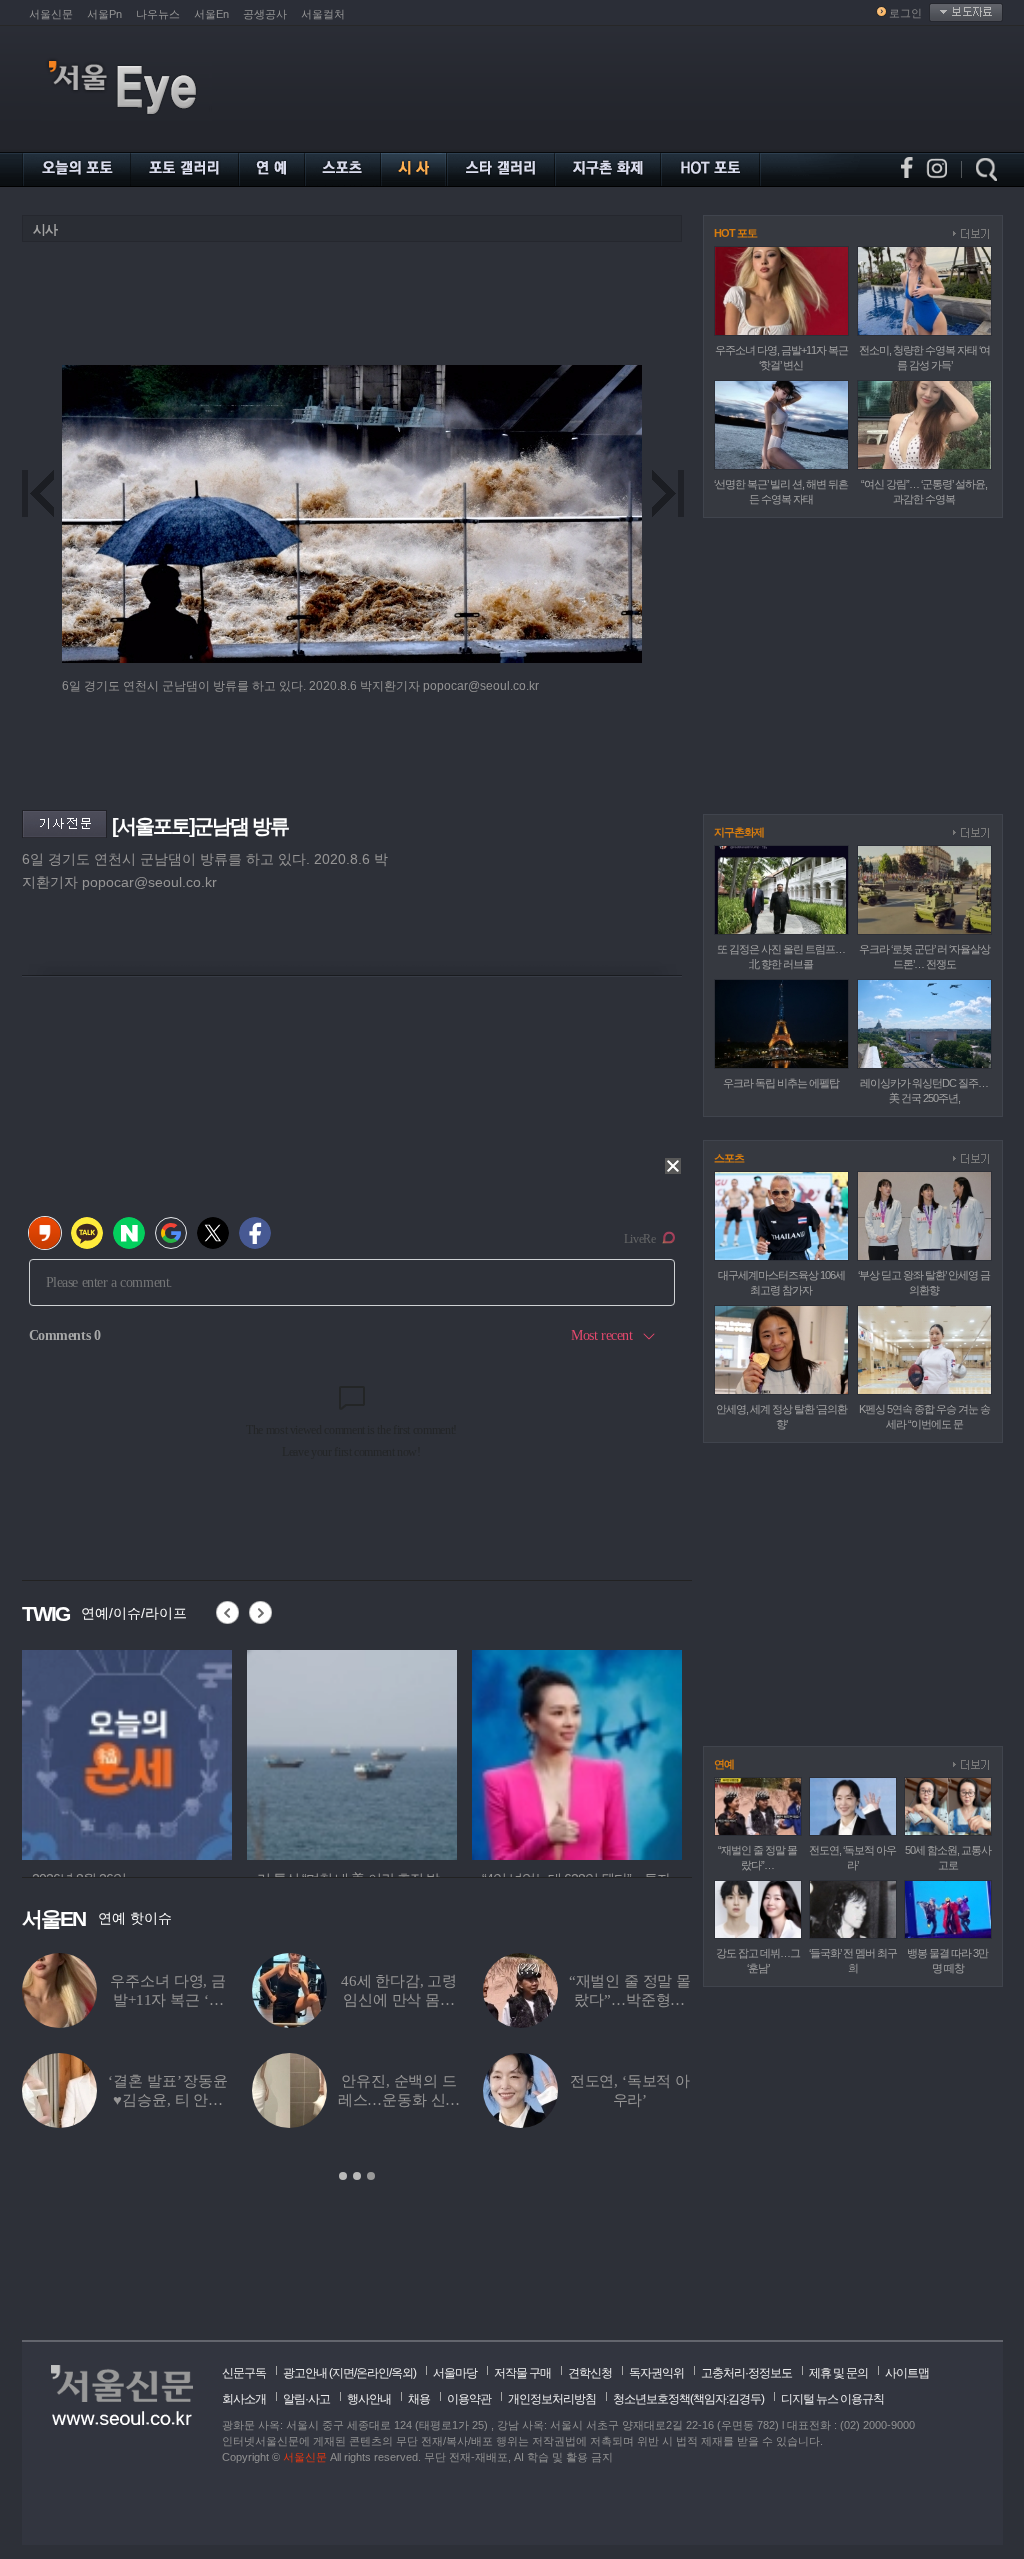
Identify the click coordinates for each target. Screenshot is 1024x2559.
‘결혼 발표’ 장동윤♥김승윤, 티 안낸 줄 (167, 2100)
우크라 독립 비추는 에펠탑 (781, 1083)
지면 (343, 2373)
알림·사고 (306, 2399)
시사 (45, 229)
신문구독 (244, 2373)
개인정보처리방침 (552, 2399)
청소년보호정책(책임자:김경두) (688, 2399)
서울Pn (104, 14)
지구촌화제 (739, 832)
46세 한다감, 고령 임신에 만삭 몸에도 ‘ (399, 2000)
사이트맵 (907, 2373)
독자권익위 (656, 2373)
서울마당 (455, 2373)
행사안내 (369, 2399)
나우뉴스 (158, 14)
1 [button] (343, 2176)
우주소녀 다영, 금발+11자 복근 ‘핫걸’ (168, 2000)
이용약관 (469, 2399)
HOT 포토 (735, 233)
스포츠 (729, 1158)
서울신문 (51, 14)
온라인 (372, 2373)
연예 (724, 1764)
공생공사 (265, 14)
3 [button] (371, 2176)
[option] (236, 1752)
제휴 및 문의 (838, 2373)
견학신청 (590, 2373)
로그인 (905, 13)
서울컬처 (323, 14)
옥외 (402, 2373)
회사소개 (244, 2399)
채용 (419, 2399)
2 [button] (357, 2176)
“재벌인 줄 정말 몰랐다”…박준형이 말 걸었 (630, 2000)
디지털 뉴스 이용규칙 (832, 2399)
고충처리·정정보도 (746, 2373)
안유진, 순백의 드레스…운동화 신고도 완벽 (399, 2100)
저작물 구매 (522, 2373)
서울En (211, 14)
